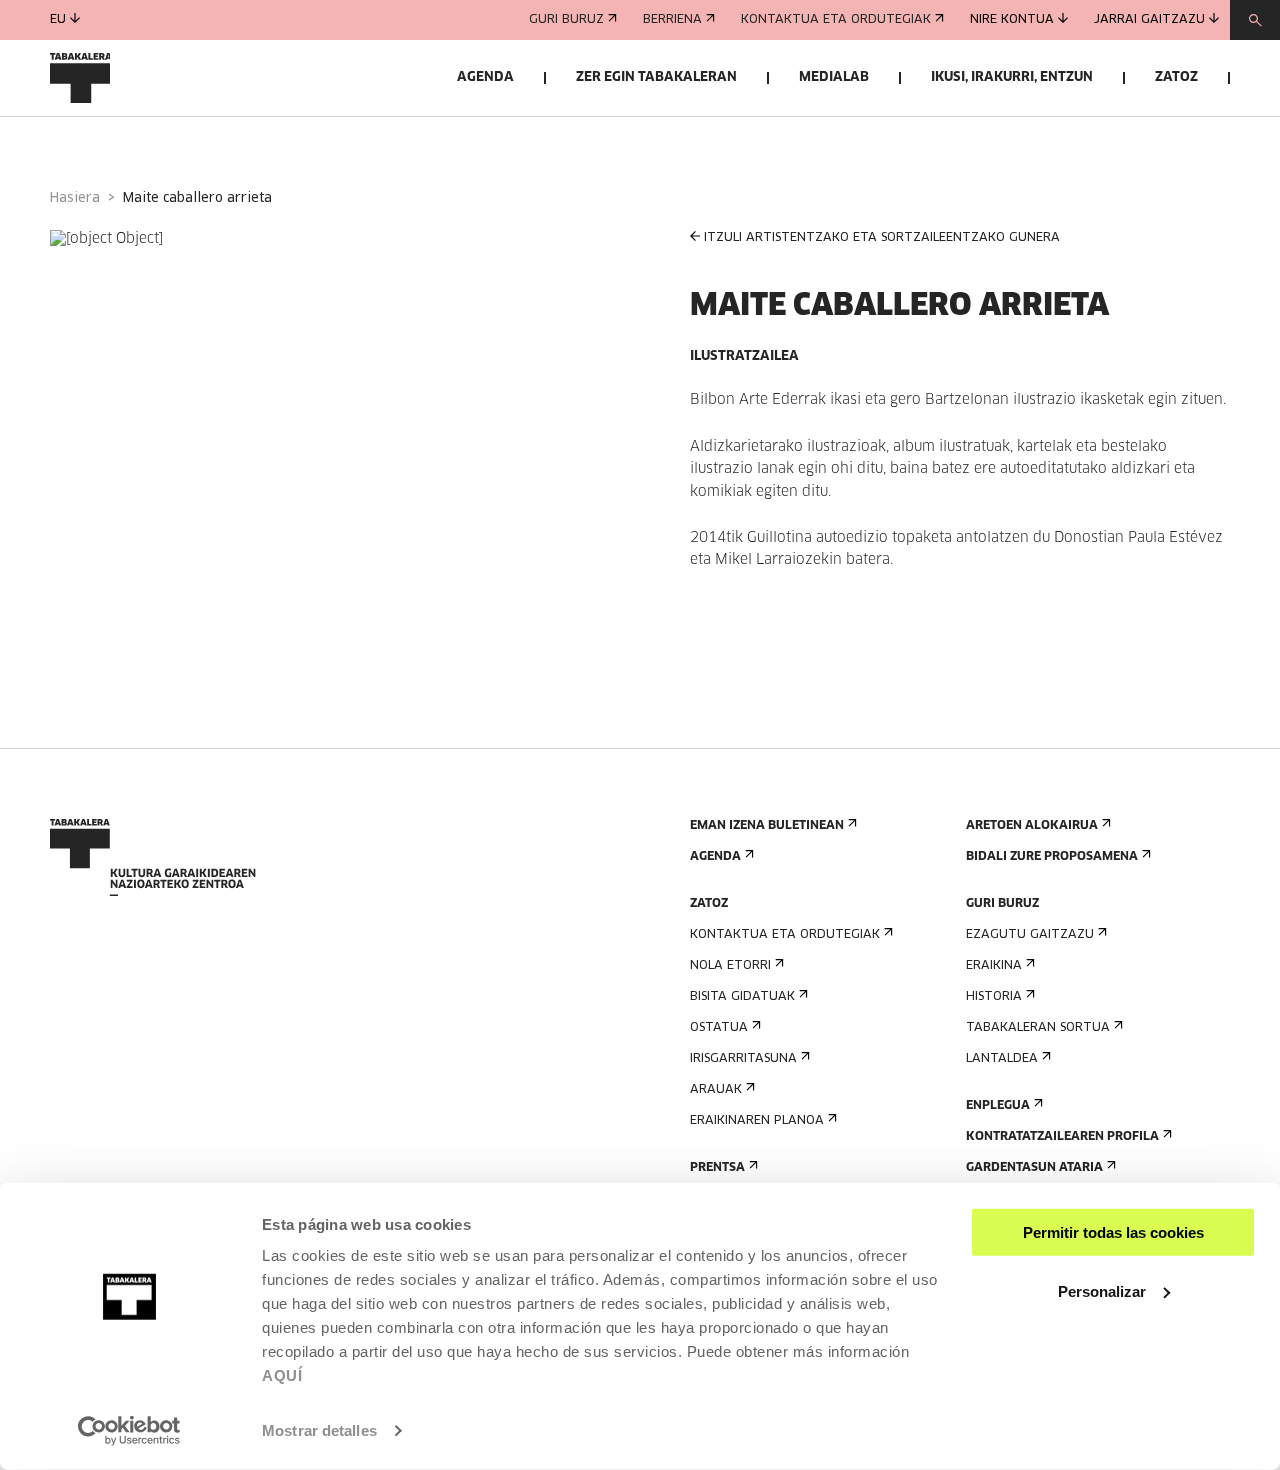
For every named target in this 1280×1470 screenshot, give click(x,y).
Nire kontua (1012, 20)
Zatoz (1176, 77)
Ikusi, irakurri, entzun (1012, 77)
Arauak (716, 1090)
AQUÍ (282, 1375)
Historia (994, 997)
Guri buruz (566, 20)
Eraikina (994, 966)
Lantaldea (1002, 1059)
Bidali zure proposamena (1052, 857)
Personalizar (1102, 1290)
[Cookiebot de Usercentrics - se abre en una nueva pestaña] (129, 1431)
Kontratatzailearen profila (1062, 1137)
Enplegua (998, 1106)
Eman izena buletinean (767, 826)
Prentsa (717, 1168)
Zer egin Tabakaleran (656, 77)
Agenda (485, 77)
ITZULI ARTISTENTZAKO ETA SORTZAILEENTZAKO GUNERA (882, 238)
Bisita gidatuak (742, 997)
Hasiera (75, 198)
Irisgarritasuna (743, 1059)
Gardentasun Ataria (1034, 1168)
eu (58, 20)
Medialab (834, 77)
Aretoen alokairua (1032, 826)
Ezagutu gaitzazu (1030, 935)
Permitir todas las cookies (1113, 1232)
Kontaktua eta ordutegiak (836, 20)
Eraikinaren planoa (757, 1121)
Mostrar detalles (319, 1430)
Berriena (672, 20)
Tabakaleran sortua (1038, 1028)
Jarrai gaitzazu (1149, 20)
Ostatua (719, 1028)
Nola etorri (730, 966)
